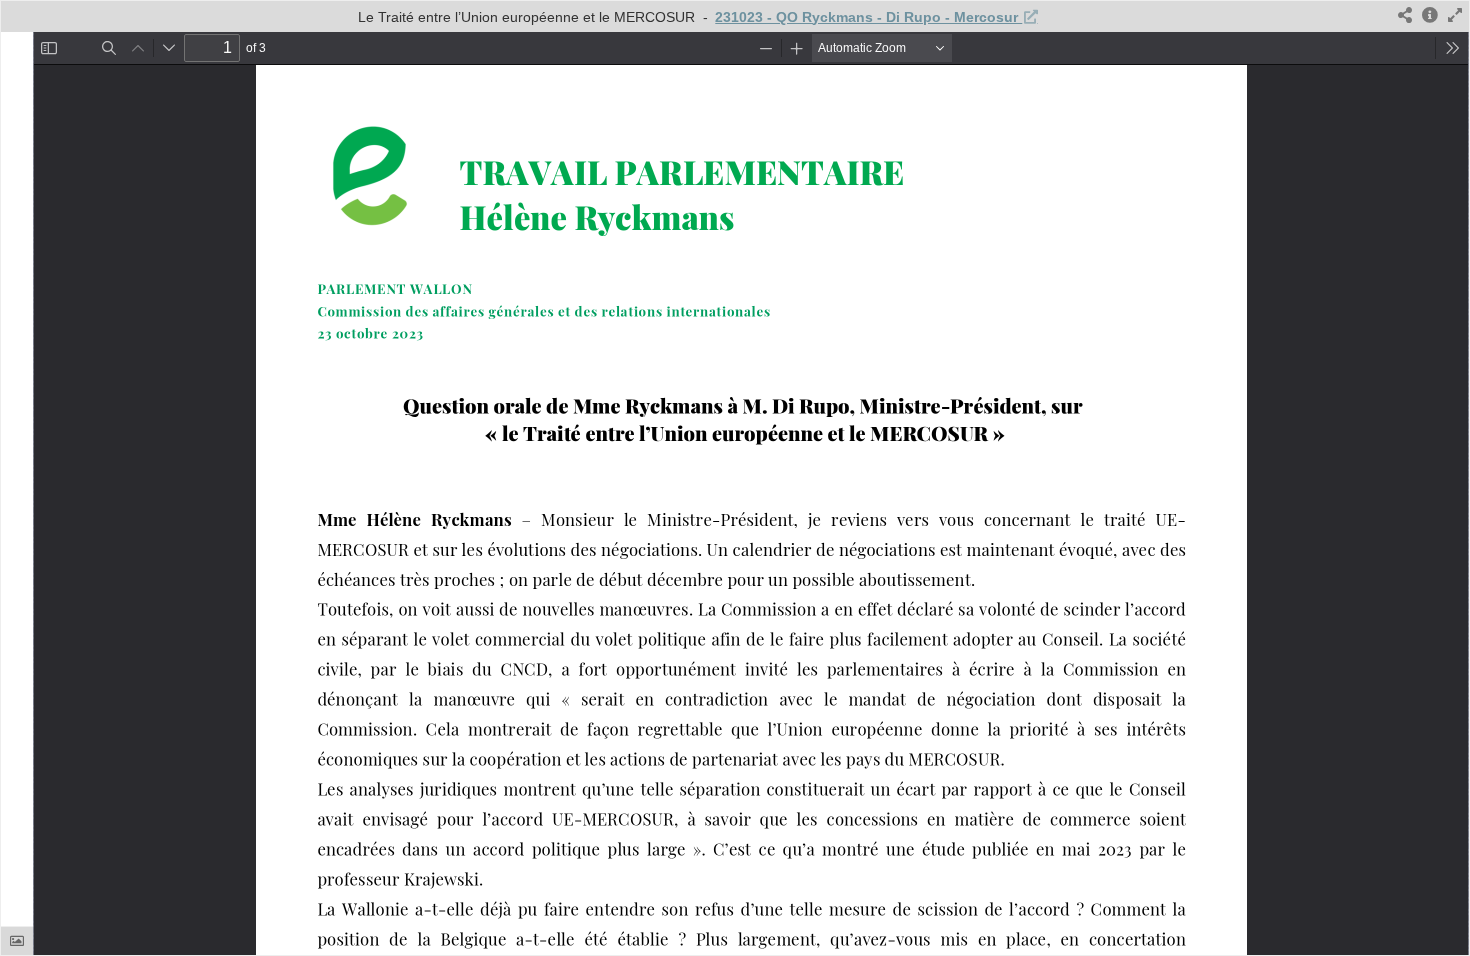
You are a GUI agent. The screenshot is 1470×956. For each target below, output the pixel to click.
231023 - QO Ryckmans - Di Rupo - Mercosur (868, 17)
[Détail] (1430, 16)
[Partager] (1405, 16)
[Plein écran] (1455, 16)
